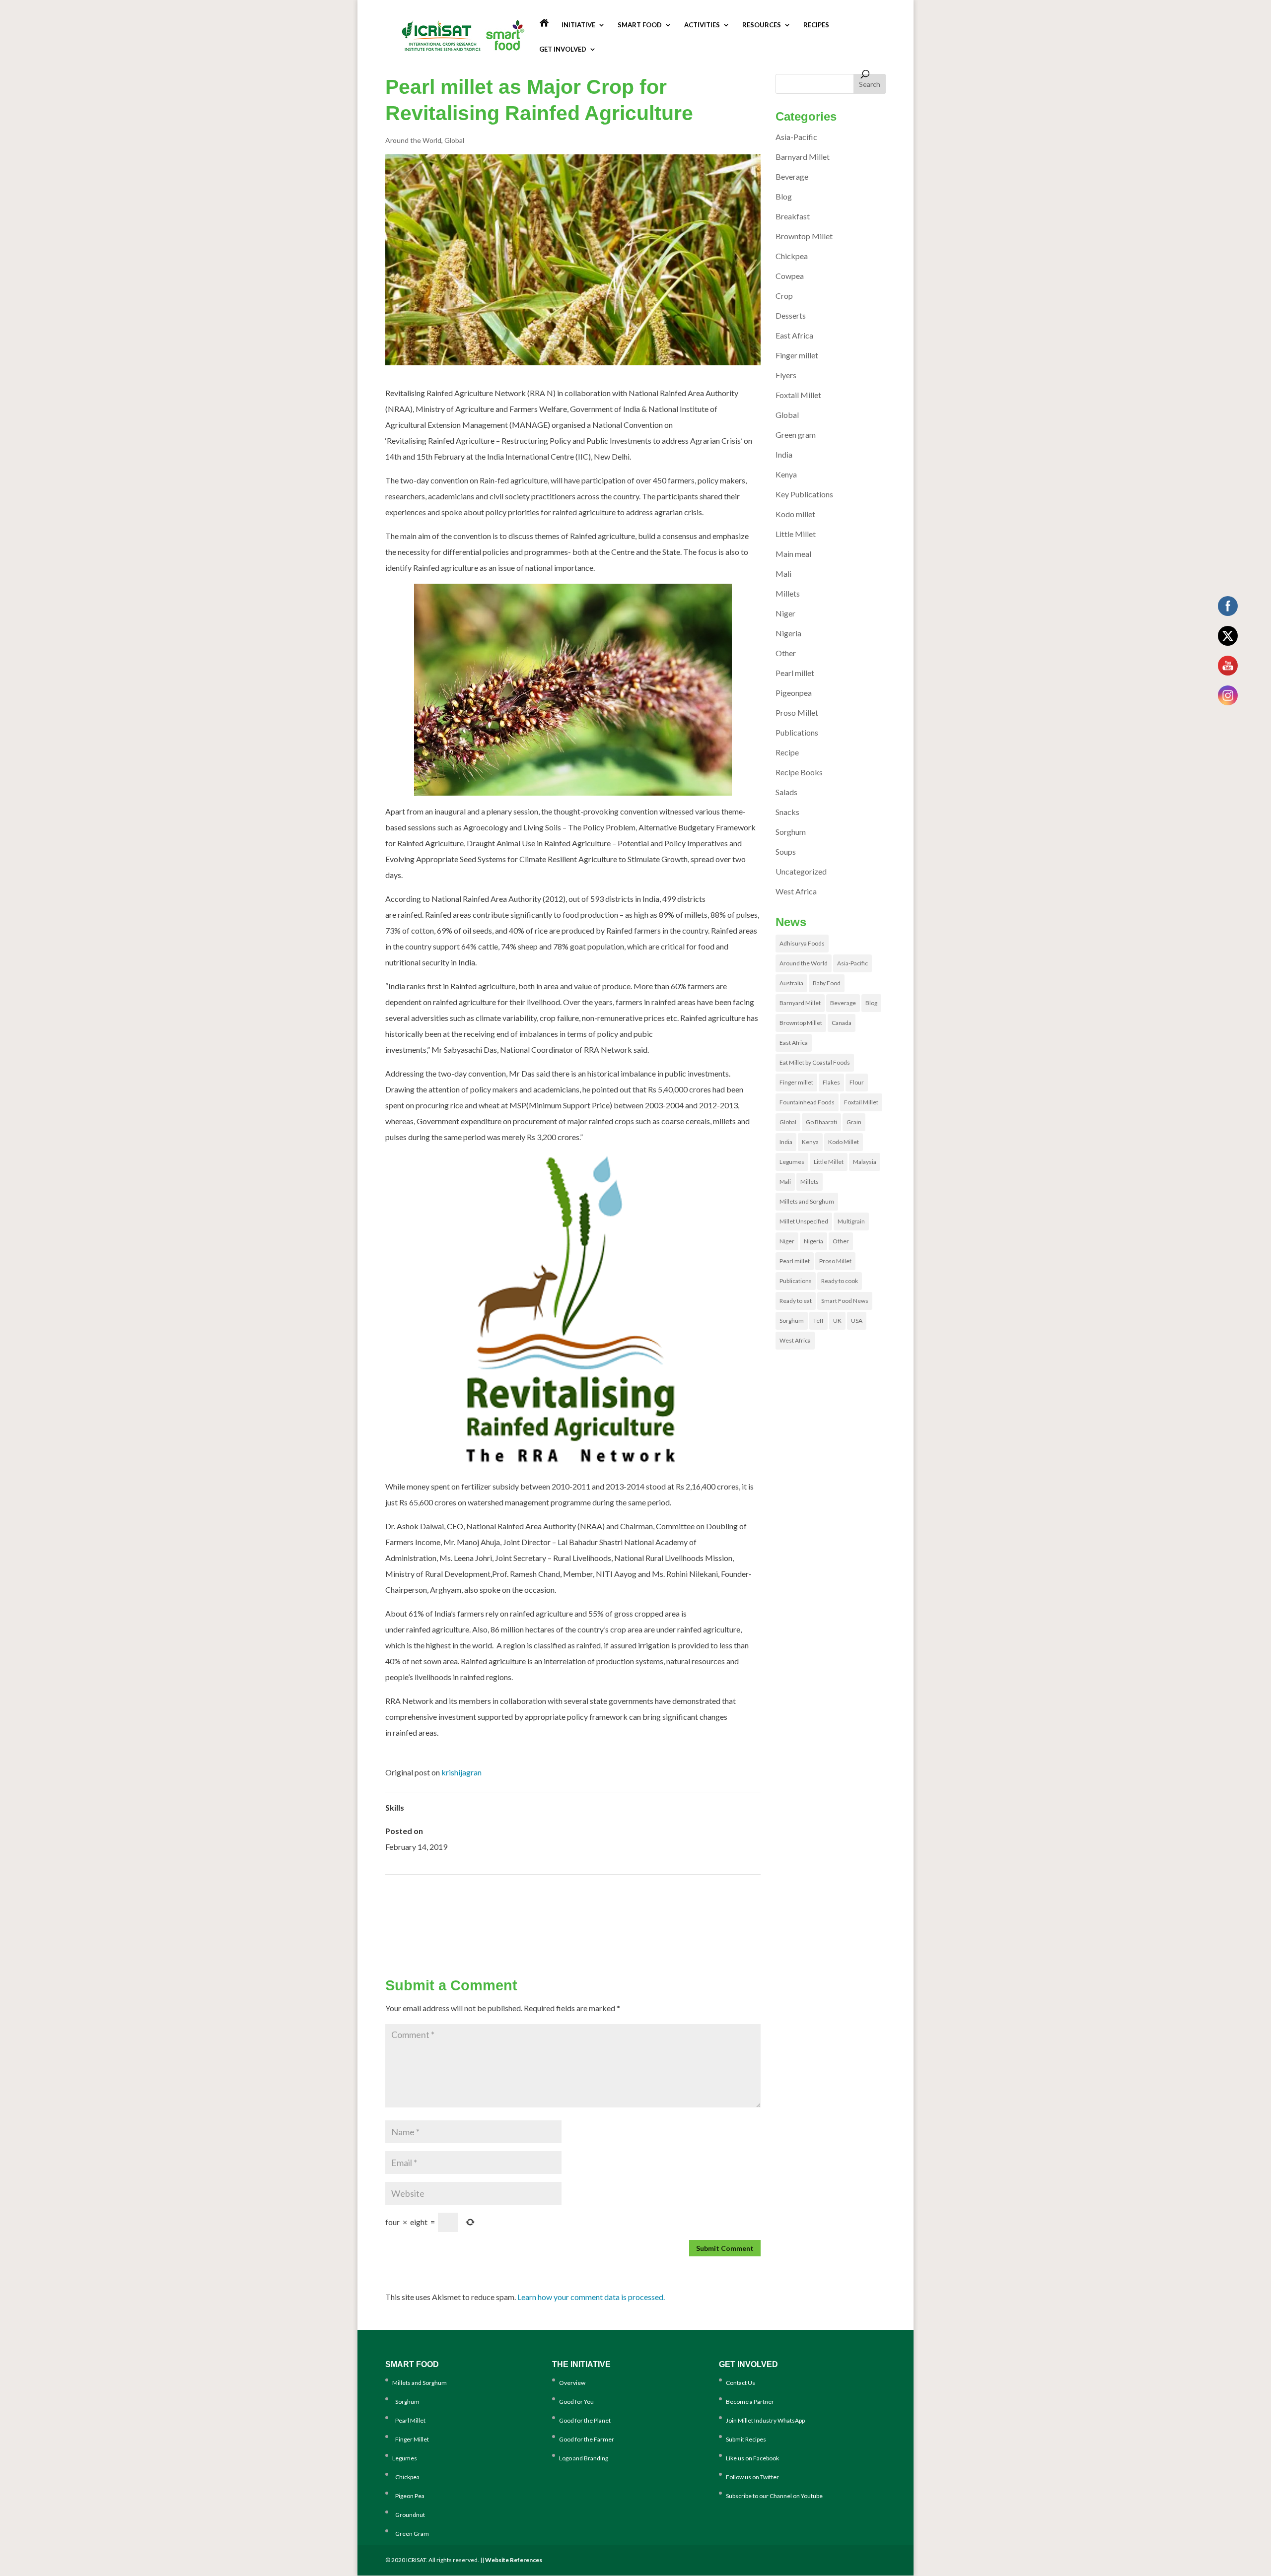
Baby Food (827, 983)
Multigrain (851, 1221)
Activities (702, 25)
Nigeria (788, 633)
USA (857, 1321)
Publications (797, 732)
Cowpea (790, 276)
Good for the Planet (585, 2420)
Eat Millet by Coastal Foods (815, 1062)
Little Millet (796, 534)
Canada (842, 1023)
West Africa (796, 891)
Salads (786, 792)
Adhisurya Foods (802, 943)
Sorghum (791, 832)
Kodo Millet (844, 1142)
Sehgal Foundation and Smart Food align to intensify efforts (665, 1923)
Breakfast (793, 216)
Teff (818, 1321)
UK (837, 1321)
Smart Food (640, 25)
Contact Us (741, 2383)
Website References (514, 2560)
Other (786, 653)
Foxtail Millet (798, 395)
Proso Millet (797, 712)
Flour (857, 1082)
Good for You (576, 2402)
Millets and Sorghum (807, 1201)
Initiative (578, 25)
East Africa (794, 335)
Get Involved (563, 49)
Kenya (786, 474)
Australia (791, 983)
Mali (783, 574)
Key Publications (804, 494)
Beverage (792, 176)
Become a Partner (750, 2402)
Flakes (831, 1082)
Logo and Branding (584, 2458)
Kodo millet (795, 514)
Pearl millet (795, 673)
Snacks (787, 812)
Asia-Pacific (796, 137)
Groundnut (409, 2515)
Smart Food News (845, 1301)
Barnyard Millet (803, 157)
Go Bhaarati (821, 1122)
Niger (785, 613)
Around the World (413, 140)
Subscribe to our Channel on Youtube (774, 2496)
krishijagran (461, 1772)
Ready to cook (840, 1281)
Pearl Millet (409, 2420)
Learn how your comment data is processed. (591, 2297)
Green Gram (411, 2534)
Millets (788, 593)
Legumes (792, 1162)
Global (454, 140)
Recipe (787, 752)
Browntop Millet (804, 236)
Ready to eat (796, 1301)
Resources (762, 25)
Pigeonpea (794, 693)
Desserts (791, 315)
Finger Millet (411, 2439)
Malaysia (865, 1162)
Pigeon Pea (408, 2496)
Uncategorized (801, 871)
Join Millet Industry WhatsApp (765, 2420)
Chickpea (792, 256)
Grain (854, 1122)
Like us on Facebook (752, 2458)
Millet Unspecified (804, 1221)
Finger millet (797, 355)
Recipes (816, 25)
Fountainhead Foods (807, 1102)
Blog (784, 196)
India (784, 454)
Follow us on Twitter (752, 2477)
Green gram (796, 435)
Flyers (786, 375)
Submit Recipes (746, 2439)
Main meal (793, 554)
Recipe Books (799, 772)
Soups (786, 851)
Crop (784, 296)
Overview (572, 2383)
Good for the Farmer (587, 2439)
